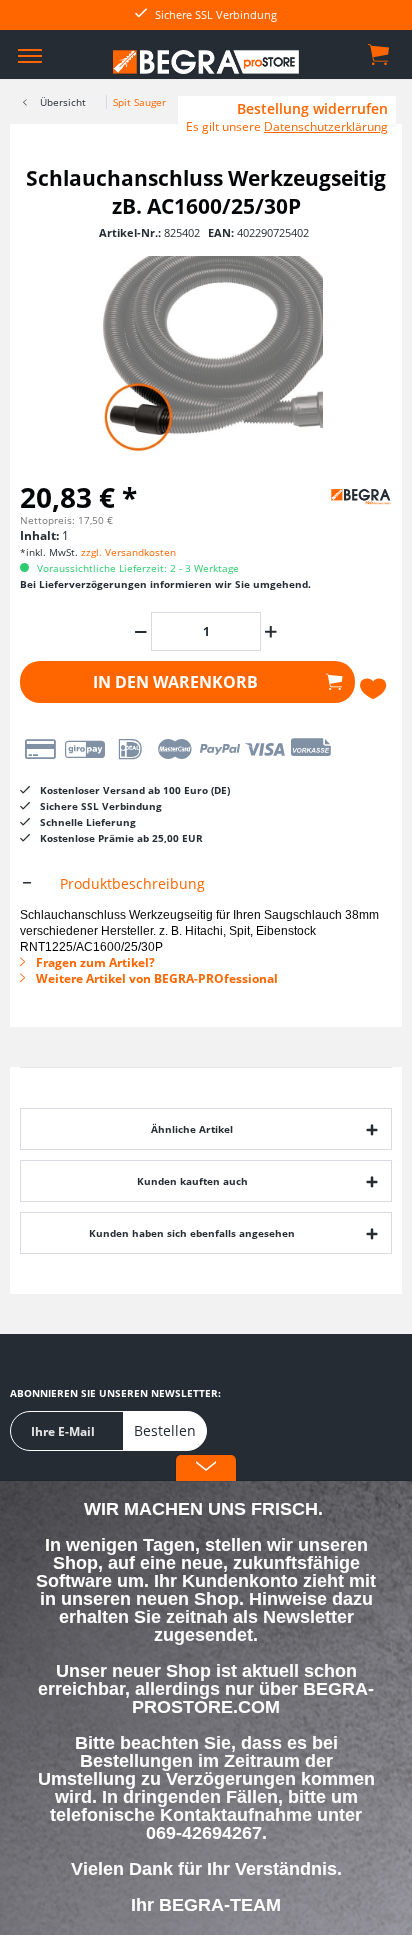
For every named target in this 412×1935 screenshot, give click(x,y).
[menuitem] (30, 55)
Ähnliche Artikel (192, 1129)
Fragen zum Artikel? (94, 962)
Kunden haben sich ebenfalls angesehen (192, 1233)
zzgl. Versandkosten (128, 552)
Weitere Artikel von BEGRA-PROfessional (155, 978)
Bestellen (165, 1430)
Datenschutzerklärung (326, 126)
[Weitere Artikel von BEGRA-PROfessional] (342, 493)
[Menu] (30, 55)
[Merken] (375, 689)
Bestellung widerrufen (312, 109)
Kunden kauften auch (192, 1181)
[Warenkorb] (380, 53)
